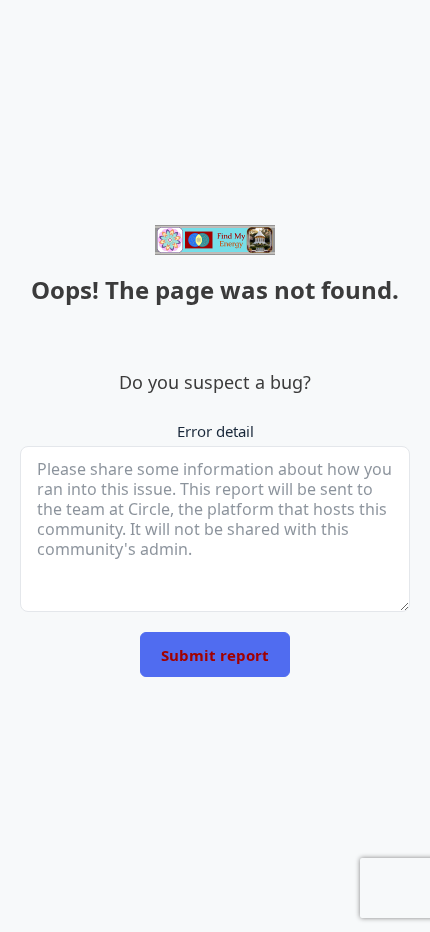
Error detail (215, 431)
